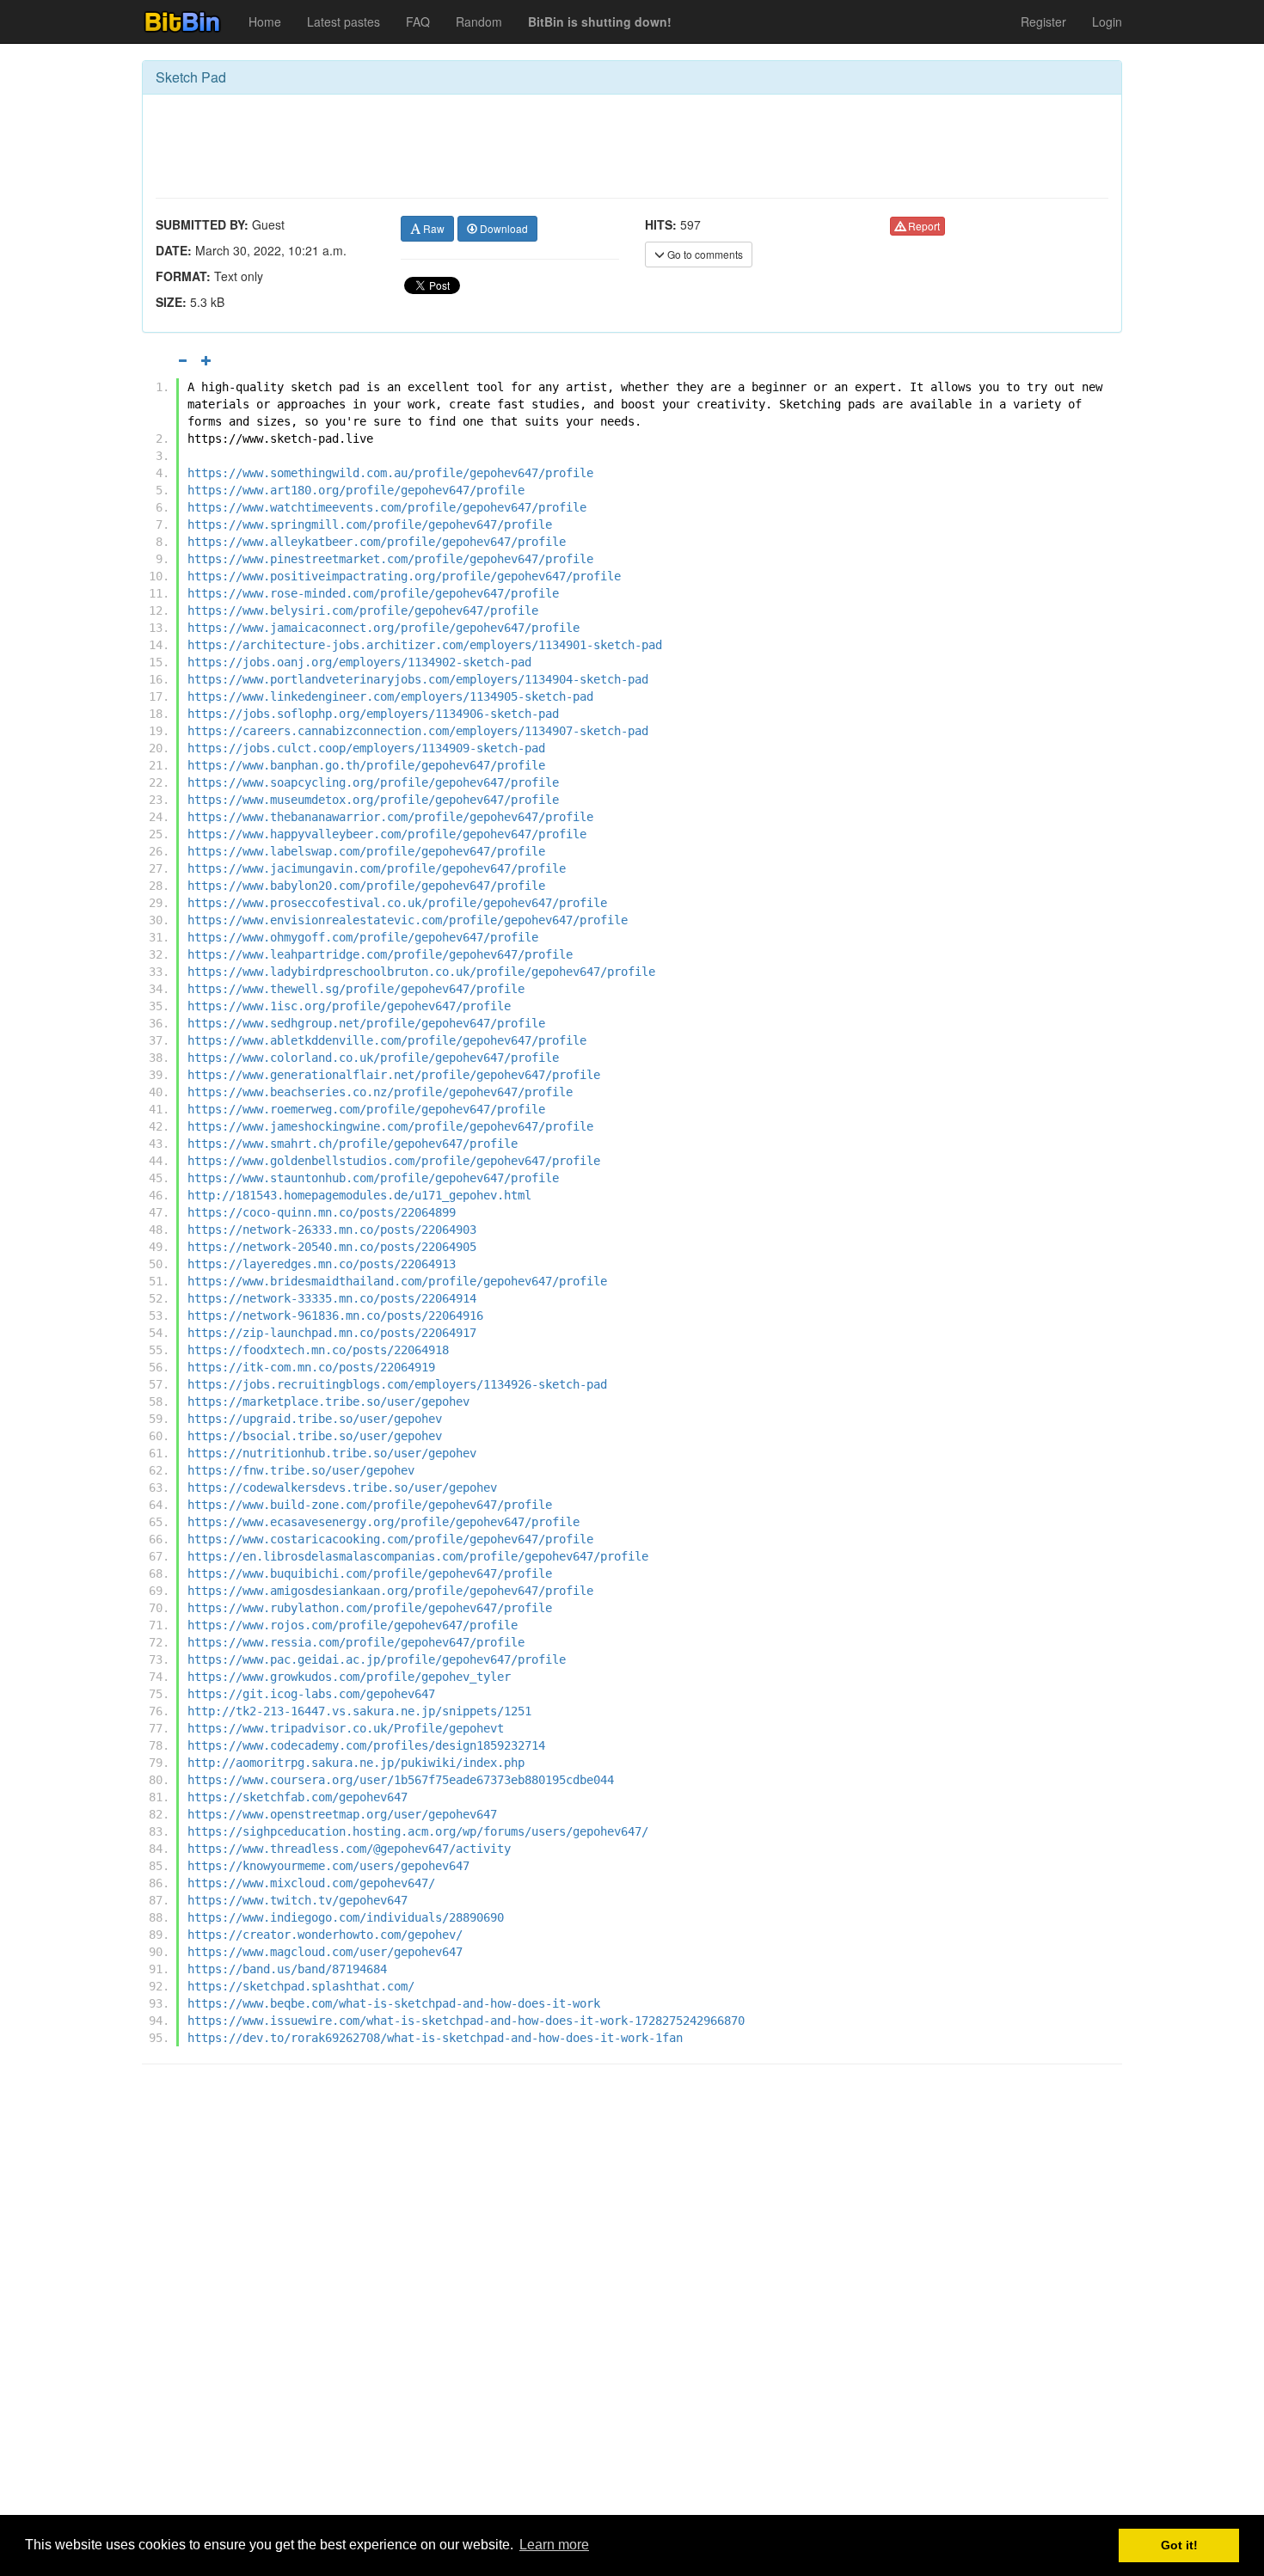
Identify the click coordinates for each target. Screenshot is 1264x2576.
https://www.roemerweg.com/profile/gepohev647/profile (366, 1109)
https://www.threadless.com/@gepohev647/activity (349, 1849)
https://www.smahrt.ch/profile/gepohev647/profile (353, 1144)
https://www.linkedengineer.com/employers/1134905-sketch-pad (390, 696)
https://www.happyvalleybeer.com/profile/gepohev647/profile (387, 834)
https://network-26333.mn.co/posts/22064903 (332, 1230)
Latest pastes (344, 21)
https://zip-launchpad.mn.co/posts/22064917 (332, 1333)
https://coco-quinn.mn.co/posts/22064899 (322, 1212)
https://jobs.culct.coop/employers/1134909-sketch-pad (366, 748)
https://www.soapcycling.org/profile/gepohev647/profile (373, 782)
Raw (433, 228)
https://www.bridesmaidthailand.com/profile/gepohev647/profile (397, 1281)
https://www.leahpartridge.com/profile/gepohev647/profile (380, 954)
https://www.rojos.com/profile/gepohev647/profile (353, 1625)
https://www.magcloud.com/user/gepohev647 (325, 1952)
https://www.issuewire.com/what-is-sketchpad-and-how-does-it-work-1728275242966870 (466, 2021)
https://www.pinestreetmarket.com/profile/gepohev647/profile (390, 559)
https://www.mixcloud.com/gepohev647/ (311, 1883)
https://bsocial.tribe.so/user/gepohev (315, 1436)
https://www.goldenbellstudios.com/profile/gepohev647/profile (394, 1161)
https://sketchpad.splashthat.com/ (301, 1986)
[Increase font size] (206, 360)
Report (923, 226)
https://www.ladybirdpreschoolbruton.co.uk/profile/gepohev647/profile (421, 972)
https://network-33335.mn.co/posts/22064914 (332, 1298)
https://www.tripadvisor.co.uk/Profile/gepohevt (346, 1728)
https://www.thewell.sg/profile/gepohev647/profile (356, 989)
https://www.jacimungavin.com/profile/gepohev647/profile (377, 868)
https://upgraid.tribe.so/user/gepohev (315, 1419)
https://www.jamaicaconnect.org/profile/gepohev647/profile (383, 628)
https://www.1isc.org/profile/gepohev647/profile (349, 1006)
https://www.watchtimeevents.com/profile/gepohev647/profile (387, 507)
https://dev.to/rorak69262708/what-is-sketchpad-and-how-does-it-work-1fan (435, 2038)
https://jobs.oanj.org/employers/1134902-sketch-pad (359, 662)
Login (1107, 21)
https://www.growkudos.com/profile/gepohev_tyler (349, 1677)
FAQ (418, 21)
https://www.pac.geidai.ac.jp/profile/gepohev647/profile (377, 1659)
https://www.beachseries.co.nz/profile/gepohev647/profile (380, 1092)
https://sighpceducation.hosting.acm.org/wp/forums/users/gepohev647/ (418, 1831)
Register (1043, 21)
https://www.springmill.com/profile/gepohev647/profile (370, 524)
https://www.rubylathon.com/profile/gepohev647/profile (370, 1608)
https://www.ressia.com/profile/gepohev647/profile (356, 1642)
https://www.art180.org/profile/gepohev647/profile (356, 490)
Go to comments (704, 254)
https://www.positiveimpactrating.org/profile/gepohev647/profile (404, 576)
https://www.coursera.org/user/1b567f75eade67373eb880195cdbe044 (401, 1780)
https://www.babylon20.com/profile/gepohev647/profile (366, 886)
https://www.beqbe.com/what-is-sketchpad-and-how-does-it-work (394, 2003)
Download (503, 228)
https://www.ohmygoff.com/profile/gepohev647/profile (363, 937)
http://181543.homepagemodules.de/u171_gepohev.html (359, 1195)
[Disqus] (632, 2297)
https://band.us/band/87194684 (287, 1969)
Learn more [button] (554, 2545)
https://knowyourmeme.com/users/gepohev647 (328, 1866)
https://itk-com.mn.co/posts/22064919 (311, 1367)
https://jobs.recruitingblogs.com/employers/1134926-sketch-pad (397, 1384)
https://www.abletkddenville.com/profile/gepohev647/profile (387, 1040)
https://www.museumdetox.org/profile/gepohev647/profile (373, 800)
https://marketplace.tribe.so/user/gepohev (328, 1401)
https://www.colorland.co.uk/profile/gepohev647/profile (373, 1058)
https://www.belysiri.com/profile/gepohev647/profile (363, 610)
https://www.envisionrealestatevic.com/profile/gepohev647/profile (408, 920)
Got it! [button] (1179, 2545)
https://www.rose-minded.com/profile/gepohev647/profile (373, 593)
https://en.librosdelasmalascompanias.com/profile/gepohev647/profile (418, 1556)
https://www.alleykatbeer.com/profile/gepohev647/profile (377, 542)
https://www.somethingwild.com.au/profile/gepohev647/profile (390, 473)
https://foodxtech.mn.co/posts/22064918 (318, 1350)
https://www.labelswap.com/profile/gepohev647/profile (366, 851)
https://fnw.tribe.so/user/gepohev (301, 1470)
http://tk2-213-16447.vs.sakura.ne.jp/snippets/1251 (359, 1711)
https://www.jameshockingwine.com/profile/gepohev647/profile (390, 1126)
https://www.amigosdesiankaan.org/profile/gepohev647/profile (390, 1591)
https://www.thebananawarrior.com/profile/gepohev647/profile (390, 817)
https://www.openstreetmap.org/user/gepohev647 (342, 1814)
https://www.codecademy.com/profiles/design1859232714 (366, 1745)
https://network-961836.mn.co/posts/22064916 (335, 1316)
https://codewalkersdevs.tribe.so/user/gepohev (342, 1487)
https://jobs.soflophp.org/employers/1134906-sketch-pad (373, 714)
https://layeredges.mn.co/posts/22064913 (322, 1264)
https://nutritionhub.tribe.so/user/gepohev (332, 1453)
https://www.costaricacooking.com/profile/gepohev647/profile (390, 1539)
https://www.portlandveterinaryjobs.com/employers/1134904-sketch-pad (418, 679)
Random (479, 21)
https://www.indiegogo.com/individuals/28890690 (346, 1917)
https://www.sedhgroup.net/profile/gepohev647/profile (366, 1023)
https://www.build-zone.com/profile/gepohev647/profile (370, 1505)
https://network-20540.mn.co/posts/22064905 (332, 1247)
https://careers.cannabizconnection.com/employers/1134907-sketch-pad (418, 731)
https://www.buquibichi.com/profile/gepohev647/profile (370, 1573)
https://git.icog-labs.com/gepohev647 (311, 1694)
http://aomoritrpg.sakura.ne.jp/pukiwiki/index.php (356, 1763)
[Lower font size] (182, 360)
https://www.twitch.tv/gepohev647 (298, 1900)
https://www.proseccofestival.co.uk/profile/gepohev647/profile (397, 903)
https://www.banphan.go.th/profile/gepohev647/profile (366, 765)
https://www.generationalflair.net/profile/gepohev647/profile (394, 1075)
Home (265, 21)
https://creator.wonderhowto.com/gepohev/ (325, 1935)
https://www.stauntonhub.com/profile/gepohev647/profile (373, 1178)
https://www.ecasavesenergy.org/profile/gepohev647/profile (383, 1522)
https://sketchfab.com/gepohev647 (298, 1797)
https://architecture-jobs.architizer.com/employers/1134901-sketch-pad (425, 645)
